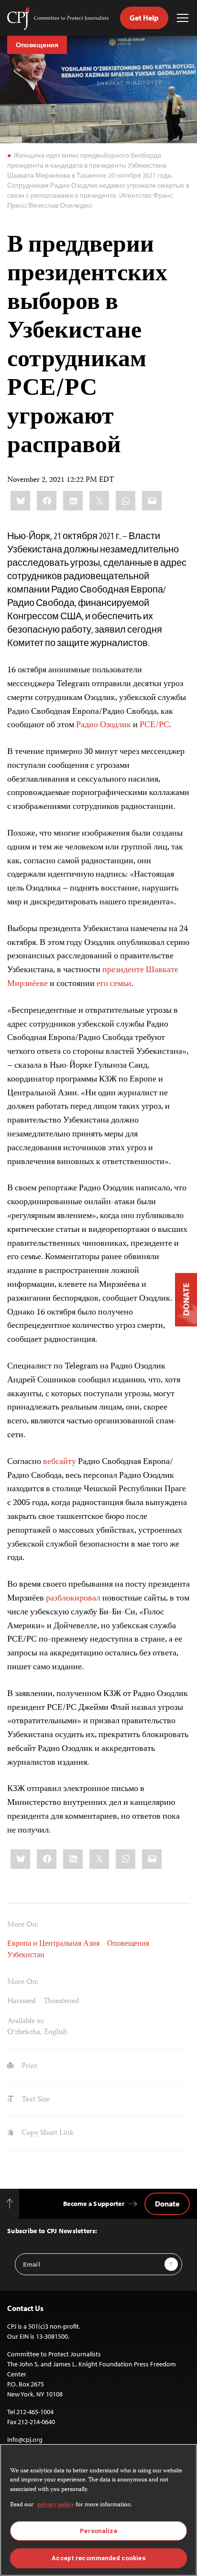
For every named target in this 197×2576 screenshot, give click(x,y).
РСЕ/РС (154, 725)
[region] (98, 2510)
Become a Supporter (94, 2204)
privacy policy (56, 2505)
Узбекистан (26, 1956)
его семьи (114, 984)
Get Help (144, 18)
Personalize (98, 2531)
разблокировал (73, 1599)
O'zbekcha (24, 2032)
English (56, 2032)
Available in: (26, 2022)
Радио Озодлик (104, 725)
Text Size (35, 2100)
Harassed (22, 2001)
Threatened (61, 2001)
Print (28, 2066)
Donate (167, 2204)
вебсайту (60, 1462)
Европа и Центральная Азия (53, 1944)
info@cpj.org (25, 2439)
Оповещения (37, 45)
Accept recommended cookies (98, 2558)
